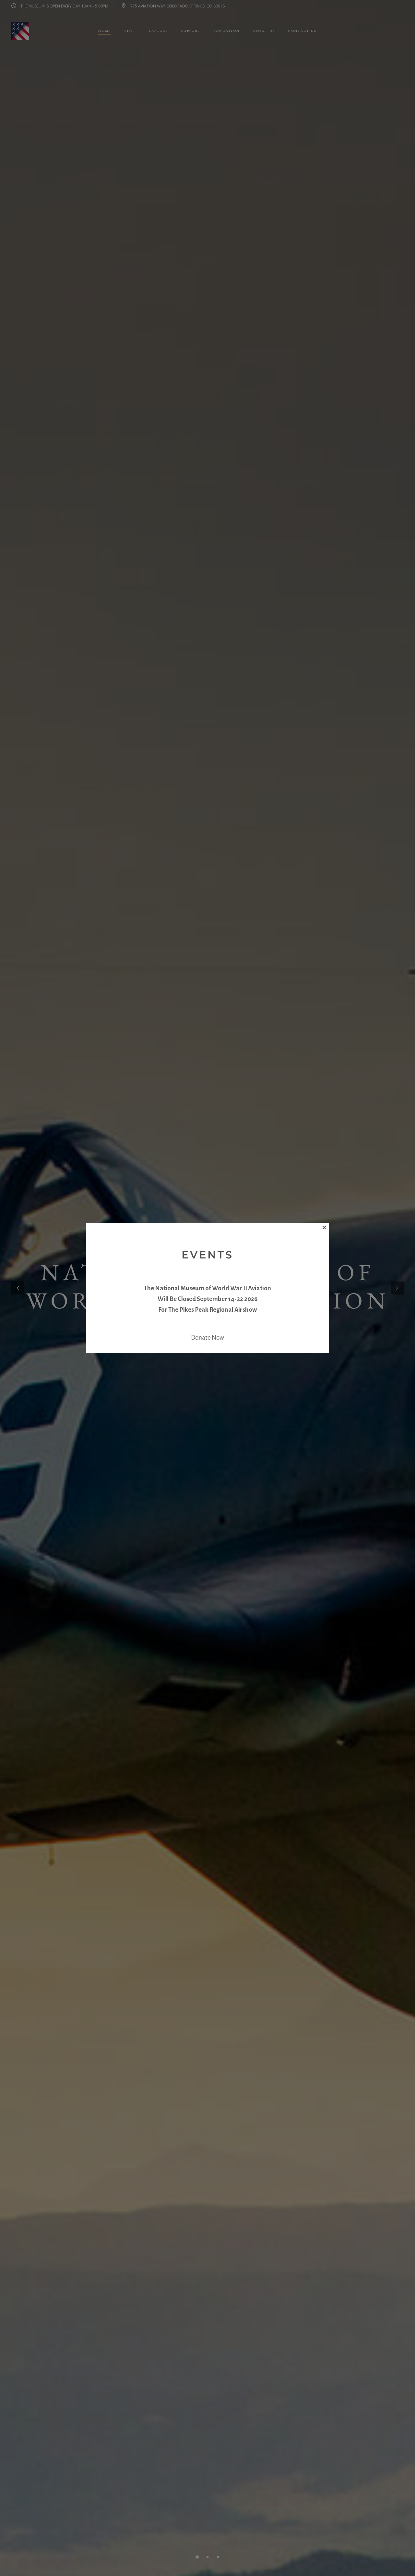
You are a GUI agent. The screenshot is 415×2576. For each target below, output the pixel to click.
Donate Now (207, 1338)
